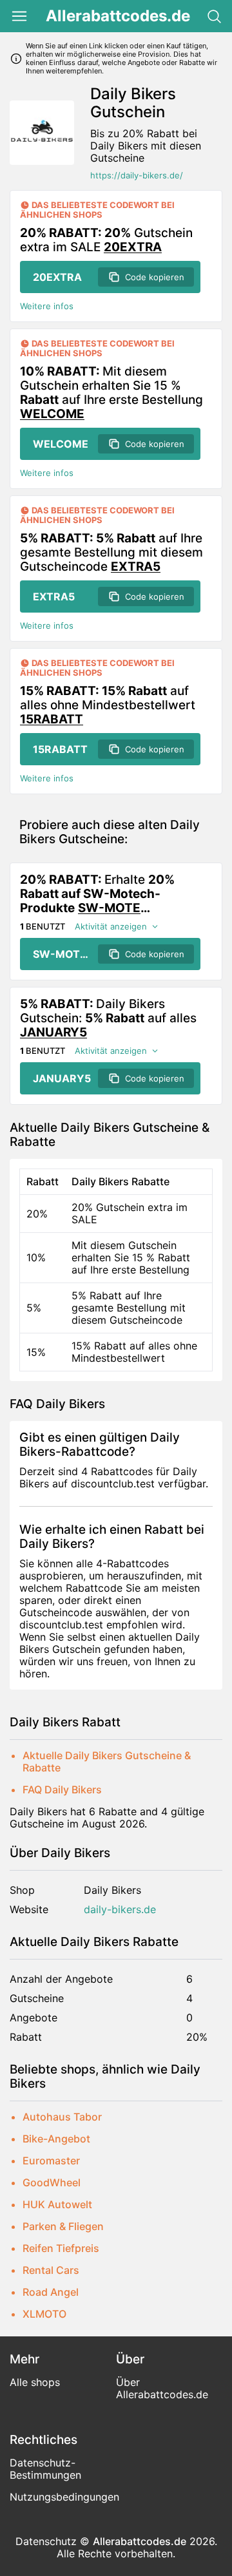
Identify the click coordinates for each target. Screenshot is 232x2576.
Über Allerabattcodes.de (162, 2388)
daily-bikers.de (120, 1910)
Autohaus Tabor (62, 2117)
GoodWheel (52, 2182)
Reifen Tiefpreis (61, 2248)
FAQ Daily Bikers (62, 1789)
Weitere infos (47, 306)
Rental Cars (51, 2270)
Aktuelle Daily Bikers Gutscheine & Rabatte (107, 1761)
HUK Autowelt (57, 2204)
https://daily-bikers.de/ (137, 176)
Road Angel (51, 2292)
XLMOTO (44, 2314)
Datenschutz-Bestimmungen (45, 2469)
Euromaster (51, 2161)
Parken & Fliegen (63, 2226)
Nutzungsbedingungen (64, 2497)
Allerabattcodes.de (118, 16)
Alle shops (35, 2382)
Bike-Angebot (56, 2139)
